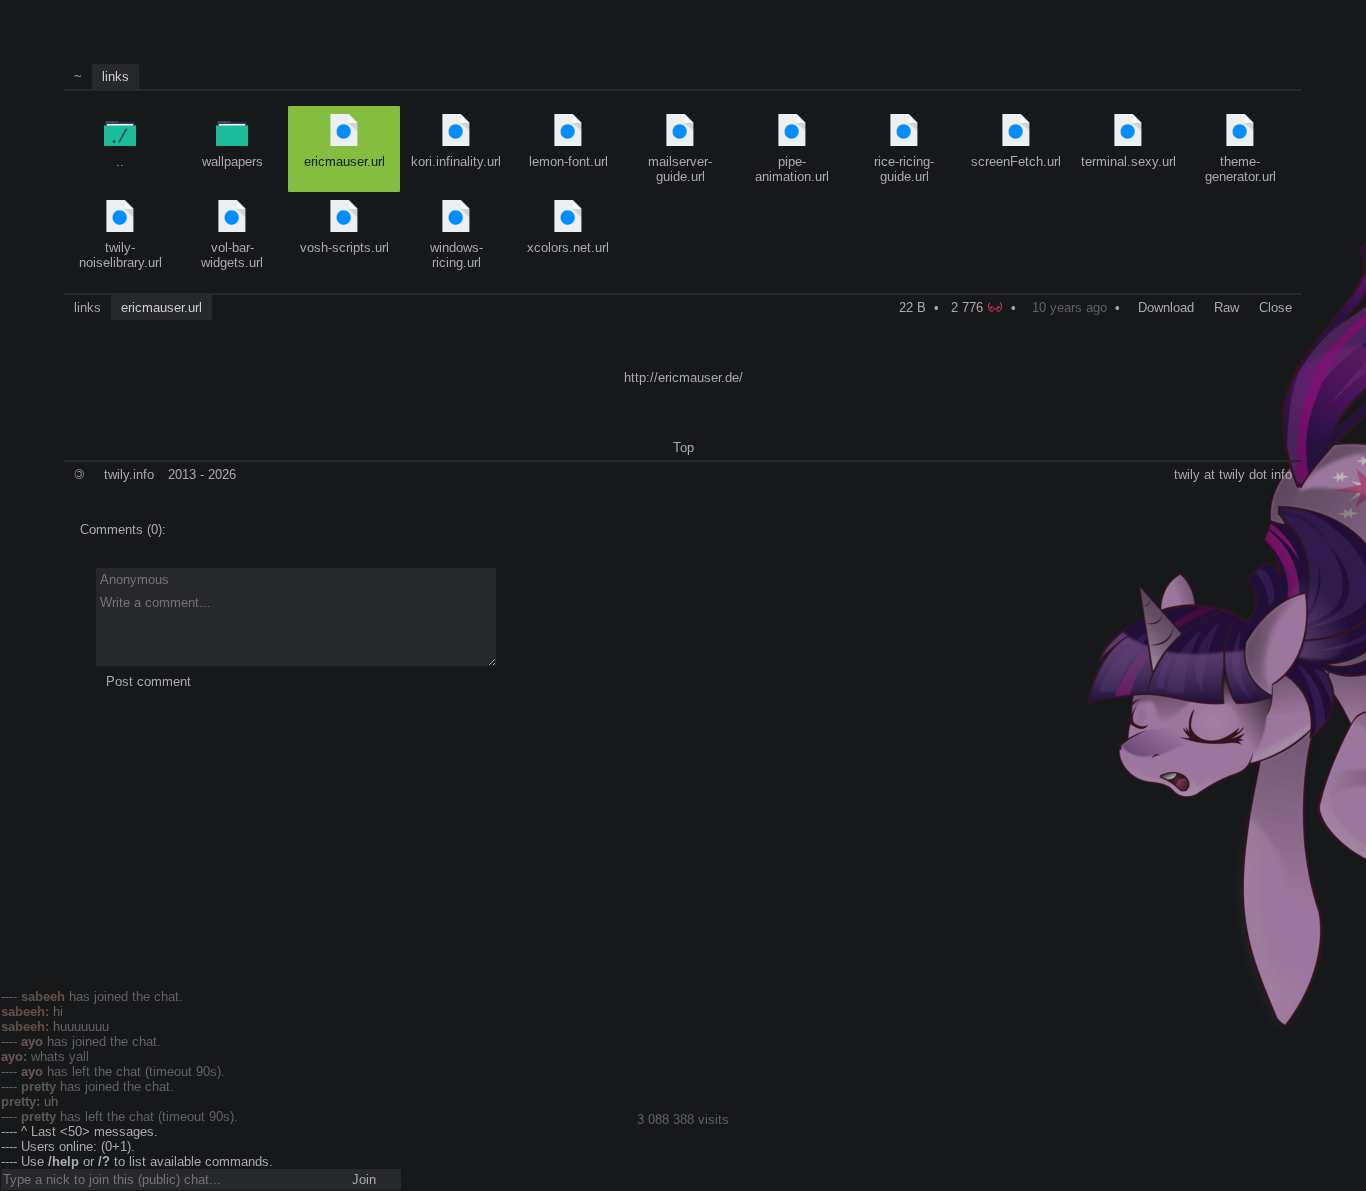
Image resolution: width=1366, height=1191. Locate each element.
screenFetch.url (1016, 161)
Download (1166, 307)
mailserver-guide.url (680, 169)
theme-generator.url (1240, 169)
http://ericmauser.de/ (683, 377)
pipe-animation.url (792, 169)
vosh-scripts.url (344, 247)
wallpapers (232, 161)
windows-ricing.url (456, 255)
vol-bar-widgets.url (232, 255)
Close (1275, 307)
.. (120, 161)
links (115, 76)
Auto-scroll (31, 10)
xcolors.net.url (568, 247)
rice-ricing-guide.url (904, 169)
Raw (1226, 307)
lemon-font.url (568, 161)
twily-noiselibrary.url (120, 255)
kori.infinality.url (456, 161)
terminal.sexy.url (1128, 161)
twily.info (129, 474)
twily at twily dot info (1233, 474)
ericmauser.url (344, 161)
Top (683, 447)
